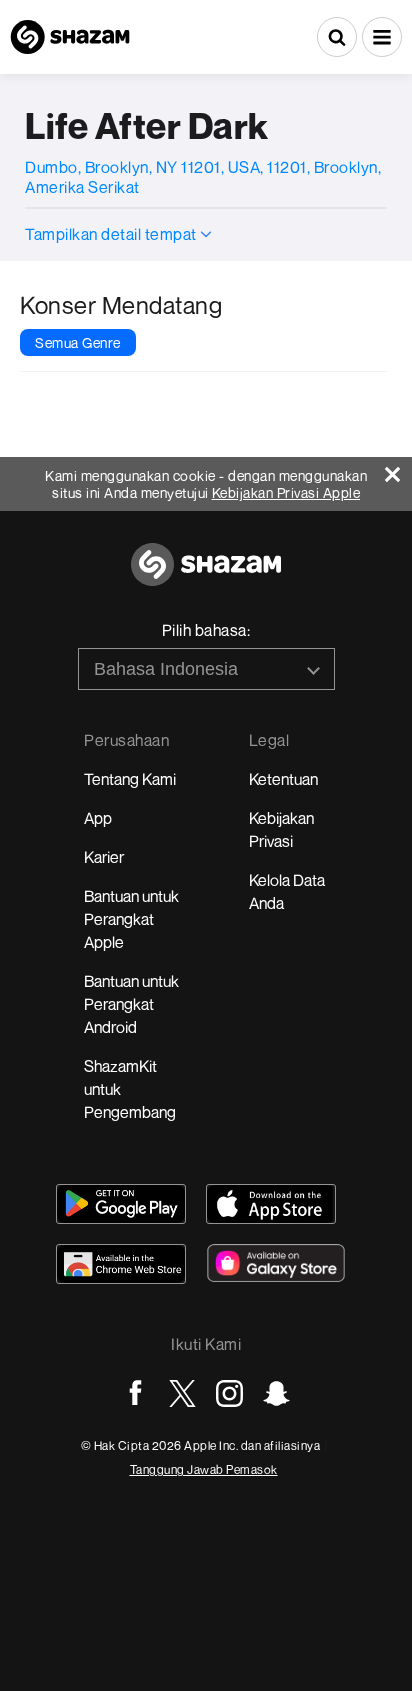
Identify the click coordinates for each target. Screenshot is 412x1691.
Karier (104, 857)
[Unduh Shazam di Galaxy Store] (276, 1263)
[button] (382, 37)
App (98, 818)
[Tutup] (398, 469)
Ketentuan (283, 779)
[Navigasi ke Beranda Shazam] (70, 37)
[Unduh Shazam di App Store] (271, 1204)
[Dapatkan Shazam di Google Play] (121, 1204)
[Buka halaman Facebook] (135, 1393)
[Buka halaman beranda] (206, 575)
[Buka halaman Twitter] (182, 1393)
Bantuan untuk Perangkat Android (131, 1004)
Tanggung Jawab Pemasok (204, 1469)
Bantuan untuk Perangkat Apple (131, 919)
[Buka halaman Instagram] (229, 1393)
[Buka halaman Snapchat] (276, 1393)
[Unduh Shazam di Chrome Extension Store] (121, 1264)
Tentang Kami (130, 779)
